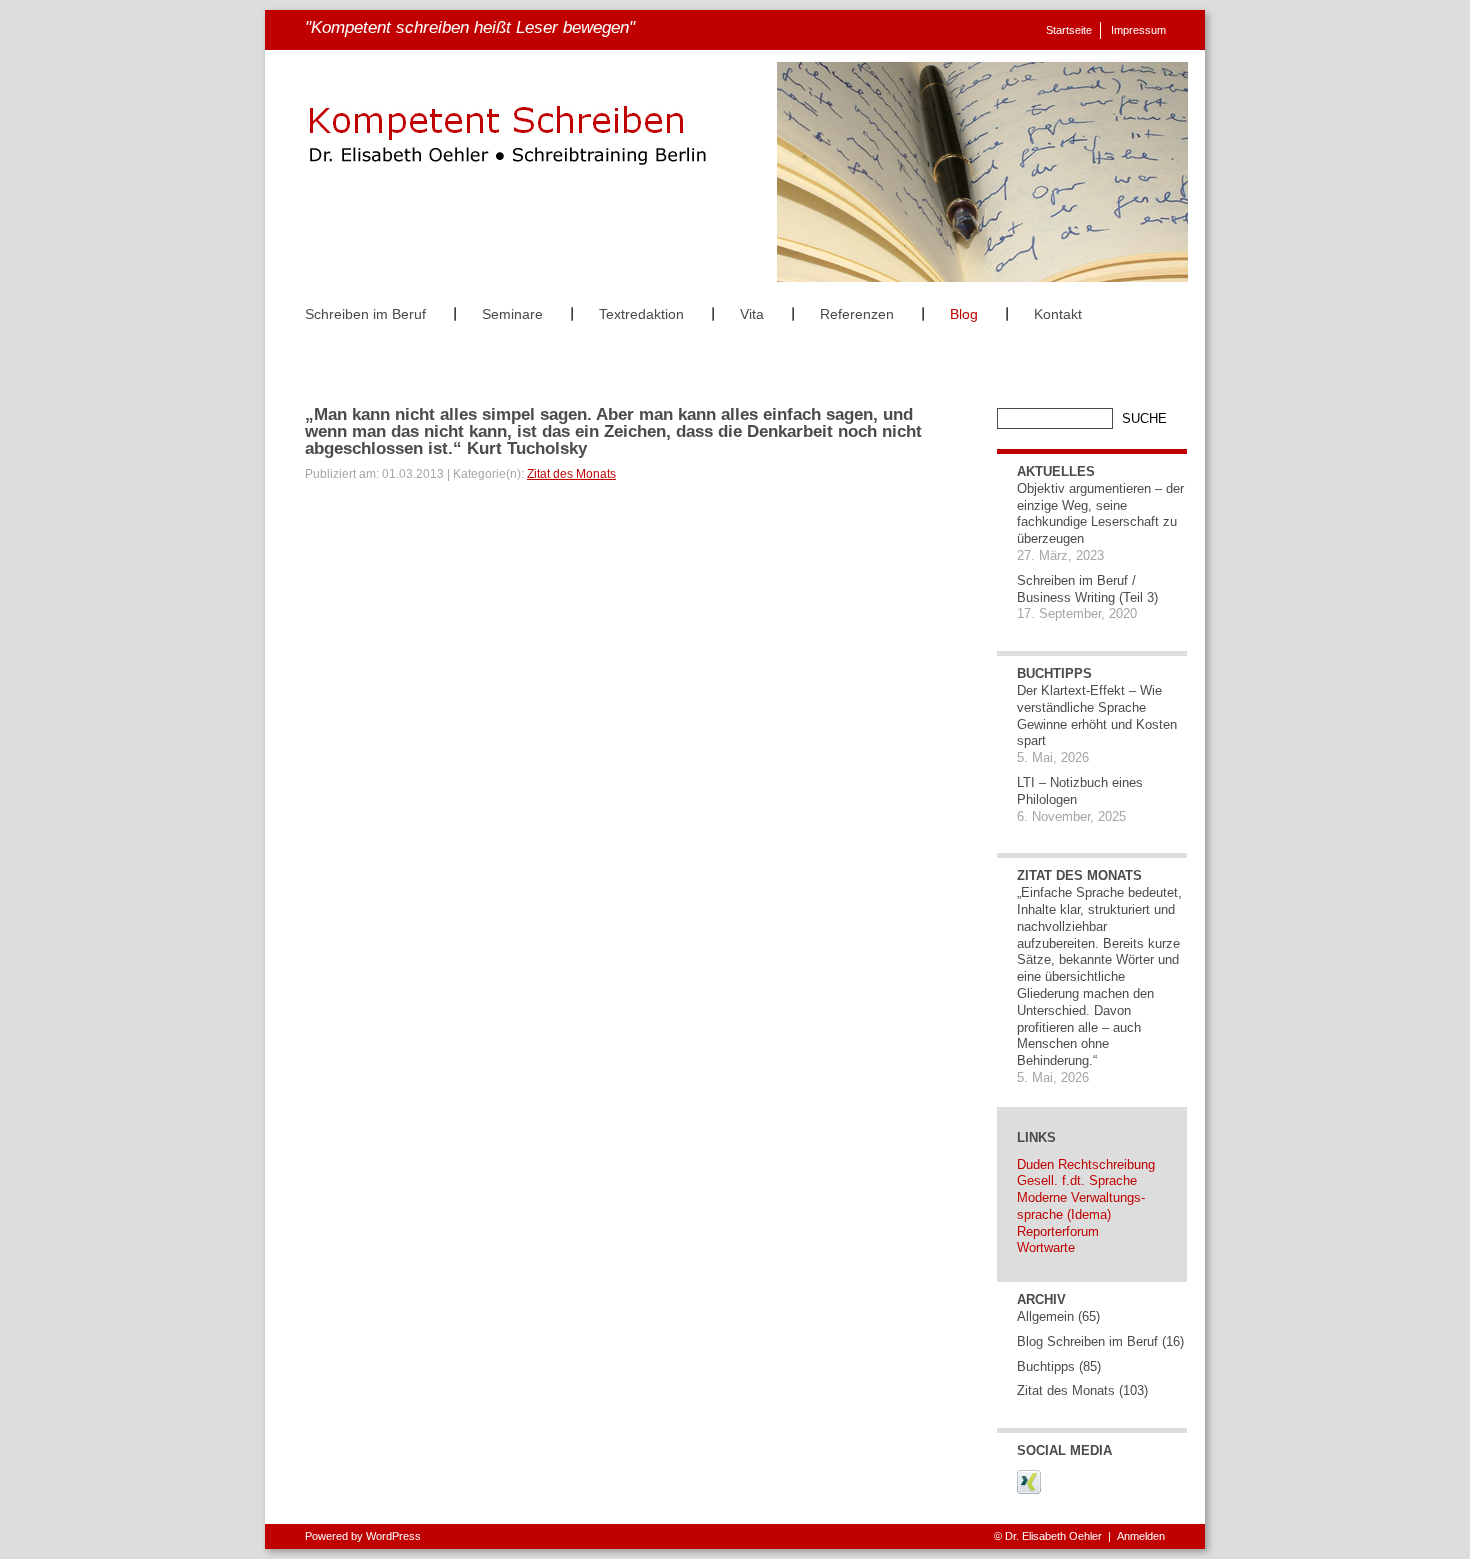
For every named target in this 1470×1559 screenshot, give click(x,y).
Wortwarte (1046, 1247)
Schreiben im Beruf (365, 314)
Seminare (512, 314)
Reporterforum (1058, 1231)
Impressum (1138, 30)
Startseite (1069, 30)
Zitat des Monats (571, 474)
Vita (752, 314)
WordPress (393, 1536)
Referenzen (857, 314)
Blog (964, 314)
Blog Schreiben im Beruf (1087, 1341)
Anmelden (1141, 1536)
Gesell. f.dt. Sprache (1077, 1180)
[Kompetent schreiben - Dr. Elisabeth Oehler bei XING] (1029, 1490)
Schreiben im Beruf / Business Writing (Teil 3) (1087, 589)
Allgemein (1045, 1316)
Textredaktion (641, 314)
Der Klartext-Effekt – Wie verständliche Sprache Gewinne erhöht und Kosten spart (1097, 715)
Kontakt (1058, 314)
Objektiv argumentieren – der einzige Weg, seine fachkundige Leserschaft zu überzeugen (1100, 513)
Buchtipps (1046, 1366)
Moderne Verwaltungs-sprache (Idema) (1081, 1206)
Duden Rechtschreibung (1086, 1164)
